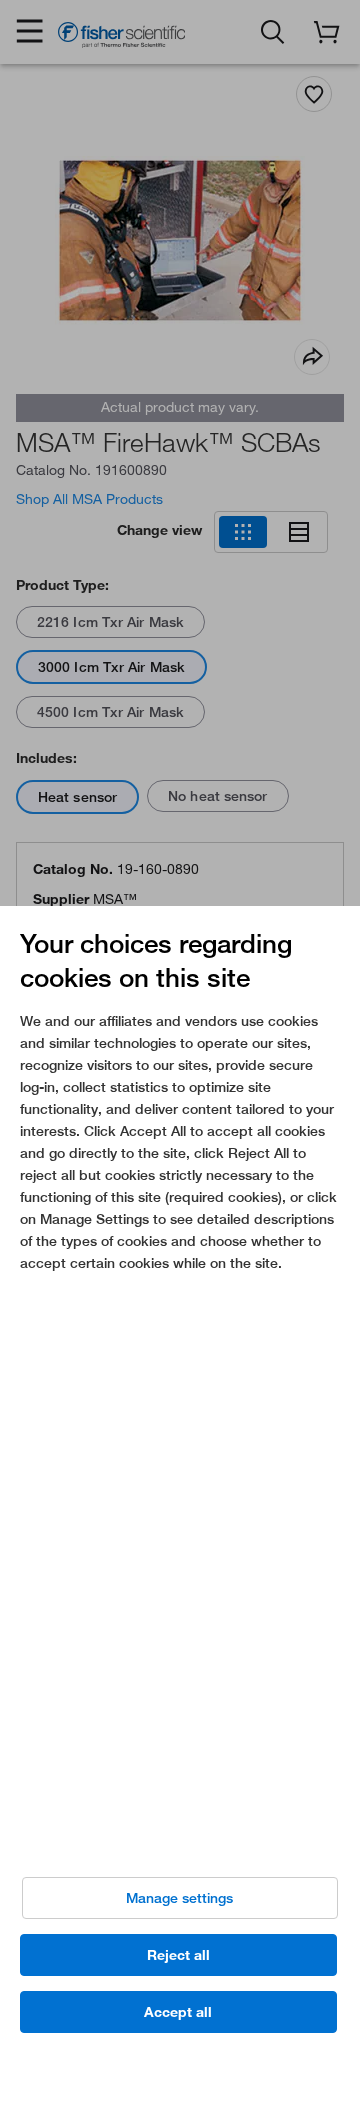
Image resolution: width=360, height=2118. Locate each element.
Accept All (178, 2012)
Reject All (178, 1955)
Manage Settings (179, 1898)
